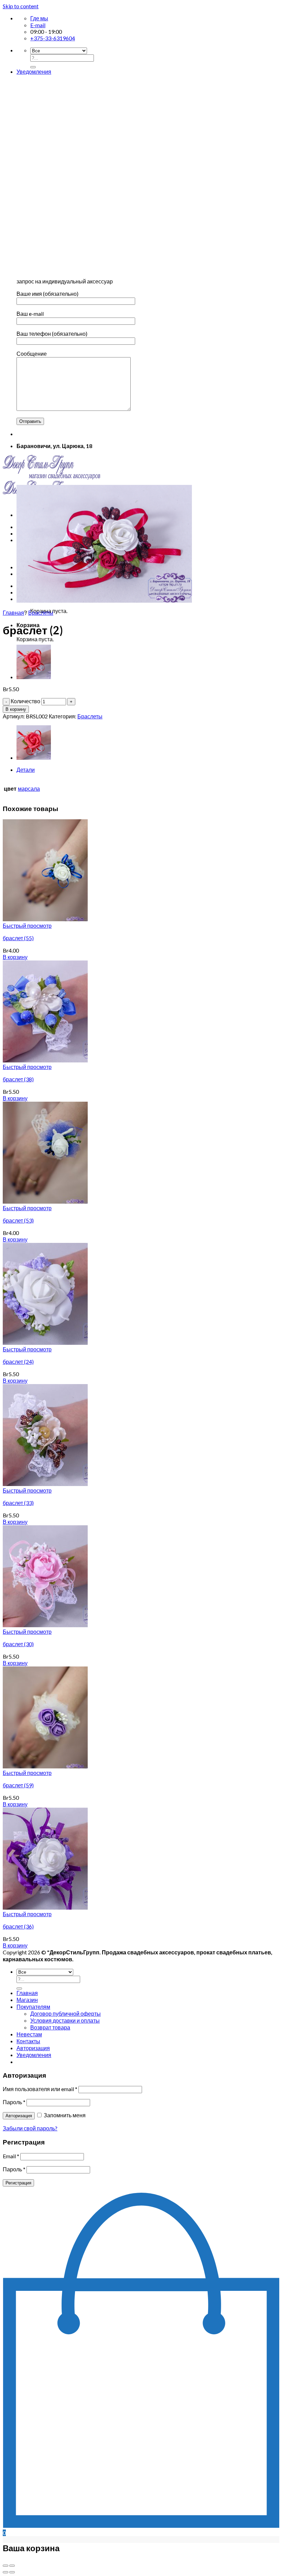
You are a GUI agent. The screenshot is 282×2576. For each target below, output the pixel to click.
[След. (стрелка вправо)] (12, 2572)
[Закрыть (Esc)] (6, 2566)
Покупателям (33, 2007)
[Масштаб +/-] (12, 2566)
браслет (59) (18, 1785)
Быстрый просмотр (27, 926)
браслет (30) (18, 1644)
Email (11, 2156)
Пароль (14, 2102)
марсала (29, 788)
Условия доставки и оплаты (65, 2020)
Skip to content (21, 6)
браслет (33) (18, 1503)
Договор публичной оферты (66, 2013)
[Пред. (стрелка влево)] (6, 2572)
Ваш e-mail (30, 314)
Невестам (29, 2034)
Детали (26, 770)
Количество (25, 701)
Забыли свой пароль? (30, 2128)
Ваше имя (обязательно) (47, 294)
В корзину (16, 709)
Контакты (28, 2041)
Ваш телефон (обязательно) (52, 334)
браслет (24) (18, 1362)
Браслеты (41, 612)
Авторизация (19, 2116)
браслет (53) (18, 1220)
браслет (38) (18, 1079)
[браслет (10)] (34, 677)
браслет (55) (18, 938)
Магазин (27, 2000)
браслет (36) (18, 1926)
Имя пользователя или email (40, 2089)
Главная (13, 612)
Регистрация (18, 2183)
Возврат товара (50, 2027)
